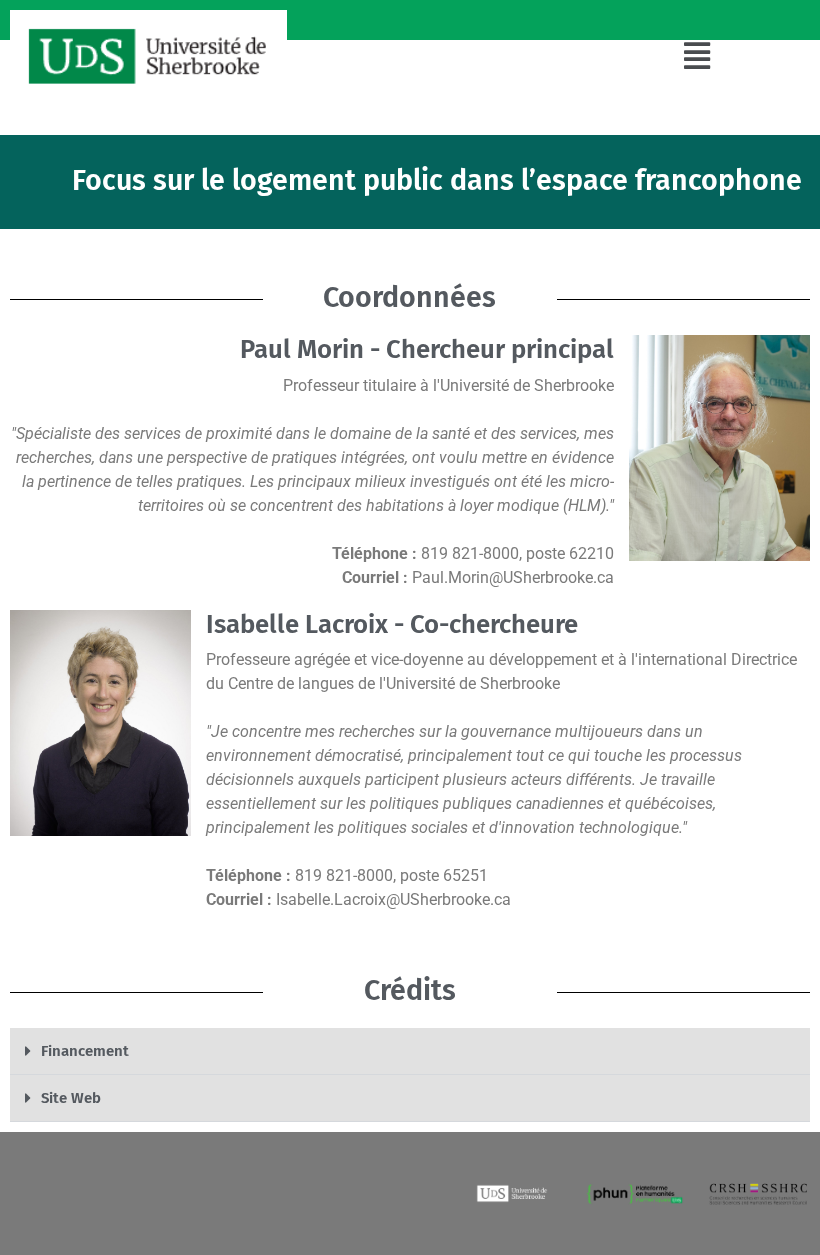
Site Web (71, 1098)
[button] (697, 56)
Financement (85, 1051)
